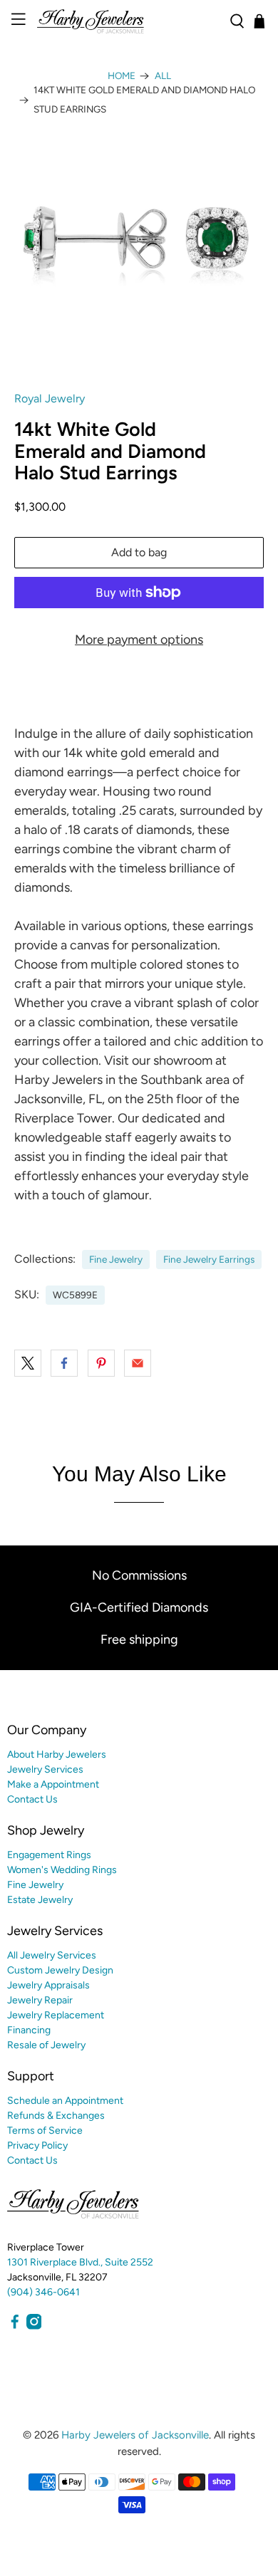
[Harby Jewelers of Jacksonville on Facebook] (15, 2326)
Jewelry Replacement (56, 2015)
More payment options (139, 640)
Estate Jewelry (40, 1900)
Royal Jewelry (50, 398)
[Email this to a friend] (138, 1363)
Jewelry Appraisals (48, 1985)
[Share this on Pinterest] (101, 1363)
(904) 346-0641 (43, 2292)
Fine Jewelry (116, 1259)
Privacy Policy (37, 2145)
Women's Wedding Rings (62, 1870)
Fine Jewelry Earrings (209, 1259)
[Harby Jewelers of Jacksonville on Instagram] (34, 2326)
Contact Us (32, 1799)
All (163, 76)
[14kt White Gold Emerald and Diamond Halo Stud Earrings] (139, 227)
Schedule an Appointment (65, 2101)
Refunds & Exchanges (56, 2116)
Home (122, 76)
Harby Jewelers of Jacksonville (135, 2435)
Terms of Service (45, 2131)
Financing (29, 2030)
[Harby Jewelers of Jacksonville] (128, 21)
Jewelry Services (45, 1769)
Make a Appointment (53, 1784)
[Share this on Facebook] (64, 1363)
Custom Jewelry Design (60, 1970)
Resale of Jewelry (46, 2045)
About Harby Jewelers (57, 1754)
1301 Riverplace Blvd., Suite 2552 (80, 2262)
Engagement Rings (49, 1855)
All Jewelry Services (52, 1955)
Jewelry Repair (40, 2000)
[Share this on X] (28, 1363)
